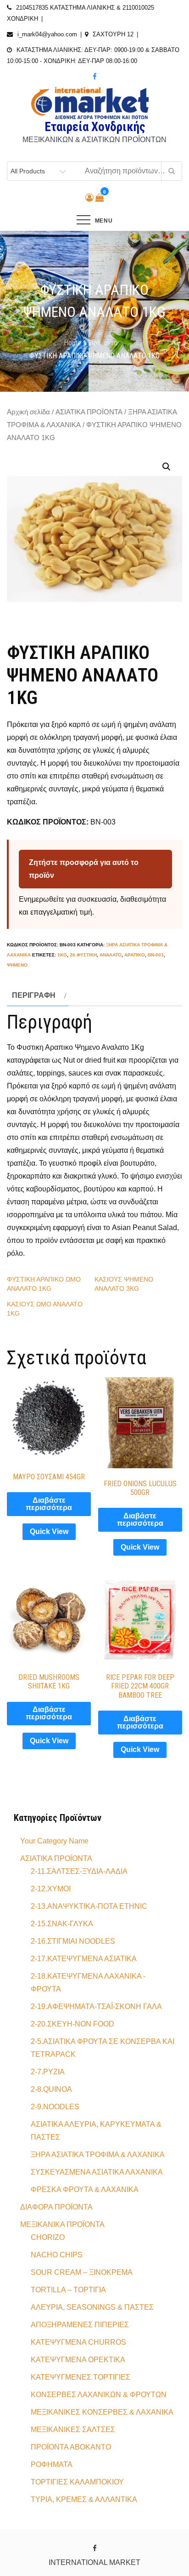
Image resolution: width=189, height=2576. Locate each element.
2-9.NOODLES (55, 2107)
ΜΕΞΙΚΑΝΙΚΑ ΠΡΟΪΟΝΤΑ (62, 2224)
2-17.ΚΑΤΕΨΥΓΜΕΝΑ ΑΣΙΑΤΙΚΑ (84, 1959)
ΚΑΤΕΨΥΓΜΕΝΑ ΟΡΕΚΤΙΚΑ (78, 2360)
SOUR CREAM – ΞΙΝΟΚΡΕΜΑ (82, 2272)
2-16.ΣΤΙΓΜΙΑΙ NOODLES (73, 1941)
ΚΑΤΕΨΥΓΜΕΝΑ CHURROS (78, 2342)
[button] (167, 467)
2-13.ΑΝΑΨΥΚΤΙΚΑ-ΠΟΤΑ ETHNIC (89, 1906)
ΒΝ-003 (156, 955)
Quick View (49, 1531)
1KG (62, 955)
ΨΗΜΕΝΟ (17, 965)
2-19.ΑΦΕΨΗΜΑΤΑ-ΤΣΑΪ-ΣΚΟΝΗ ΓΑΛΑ (96, 2006)
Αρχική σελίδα (28, 412)
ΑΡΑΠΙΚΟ (135, 955)
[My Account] (89, 198)
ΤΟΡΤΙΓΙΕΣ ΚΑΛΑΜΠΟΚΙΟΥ (77, 2482)
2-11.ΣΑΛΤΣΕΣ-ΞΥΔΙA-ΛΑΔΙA (79, 1871)
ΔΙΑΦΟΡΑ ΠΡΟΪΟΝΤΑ (56, 2207)
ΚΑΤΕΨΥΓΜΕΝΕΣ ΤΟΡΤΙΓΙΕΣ (81, 2377)
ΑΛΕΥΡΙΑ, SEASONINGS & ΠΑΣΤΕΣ (92, 2307)
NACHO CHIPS (57, 2255)
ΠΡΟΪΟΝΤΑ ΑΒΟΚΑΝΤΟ (71, 2447)
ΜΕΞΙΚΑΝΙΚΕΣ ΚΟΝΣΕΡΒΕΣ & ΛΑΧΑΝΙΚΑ (102, 2412)
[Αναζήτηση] (171, 171)
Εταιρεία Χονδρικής (95, 127)
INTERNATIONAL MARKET (94, 2562)
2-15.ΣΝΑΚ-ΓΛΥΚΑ (62, 1924)
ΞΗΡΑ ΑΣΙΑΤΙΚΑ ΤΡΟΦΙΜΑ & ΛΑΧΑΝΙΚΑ (98, 2155)
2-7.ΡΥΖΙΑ (48, 2072)
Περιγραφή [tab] (34, 995)
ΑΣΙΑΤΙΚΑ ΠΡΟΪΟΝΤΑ (89, 412)
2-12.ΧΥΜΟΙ (51, 1889)
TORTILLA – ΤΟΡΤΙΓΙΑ (68, 2290)
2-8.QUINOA (51, 2089)
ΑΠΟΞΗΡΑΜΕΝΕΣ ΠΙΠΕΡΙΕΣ (80, 2325)
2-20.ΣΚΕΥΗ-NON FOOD (72, 2024)
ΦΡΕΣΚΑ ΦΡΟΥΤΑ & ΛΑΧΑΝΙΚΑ (85, 2190)
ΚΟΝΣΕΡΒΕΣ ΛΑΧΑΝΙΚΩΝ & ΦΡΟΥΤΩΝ (99, 2395)
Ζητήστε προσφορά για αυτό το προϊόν (84, 869)
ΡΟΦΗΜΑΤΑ (52, 2464)
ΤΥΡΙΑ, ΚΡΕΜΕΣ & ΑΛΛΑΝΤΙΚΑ (84, 2499)
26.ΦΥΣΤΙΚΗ (83, 955)
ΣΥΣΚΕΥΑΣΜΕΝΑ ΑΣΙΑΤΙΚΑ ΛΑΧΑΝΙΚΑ (97, 2172)
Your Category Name (54, 1841)
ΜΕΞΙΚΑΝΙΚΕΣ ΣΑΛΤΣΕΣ (73, 2430)
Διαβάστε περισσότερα (49, 1504)
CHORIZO (48, 2237)
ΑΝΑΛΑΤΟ (111, 955)
